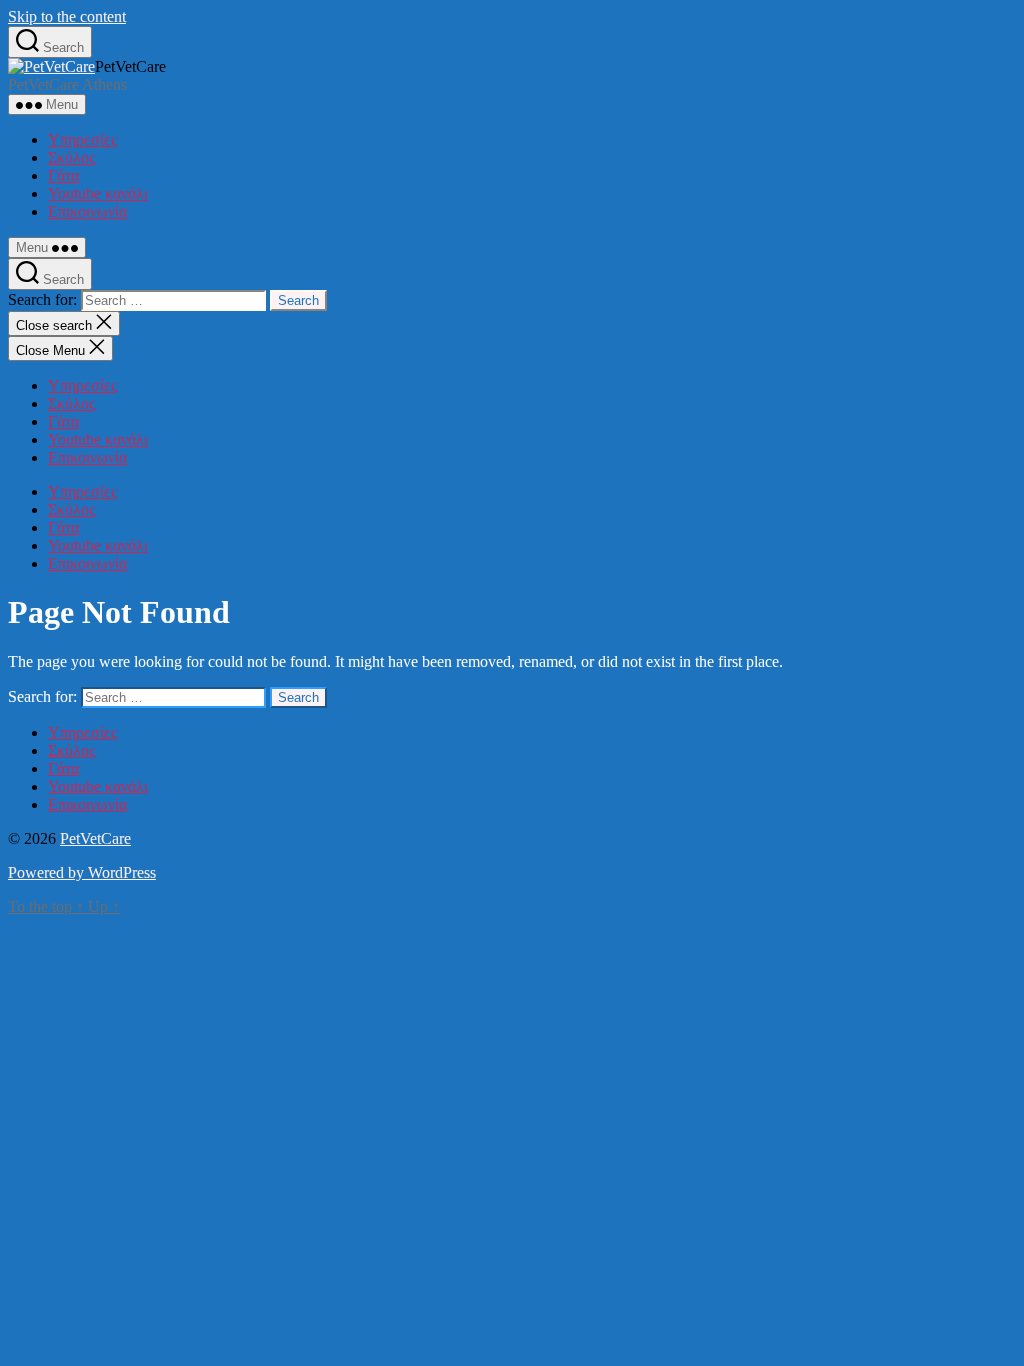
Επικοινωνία (87, 211)
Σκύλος (71, 157)
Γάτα (63, 175)
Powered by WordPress (82, 872)
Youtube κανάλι (98, 193)
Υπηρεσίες (82, 139)
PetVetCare (95, 838)
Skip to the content (67, 16)
